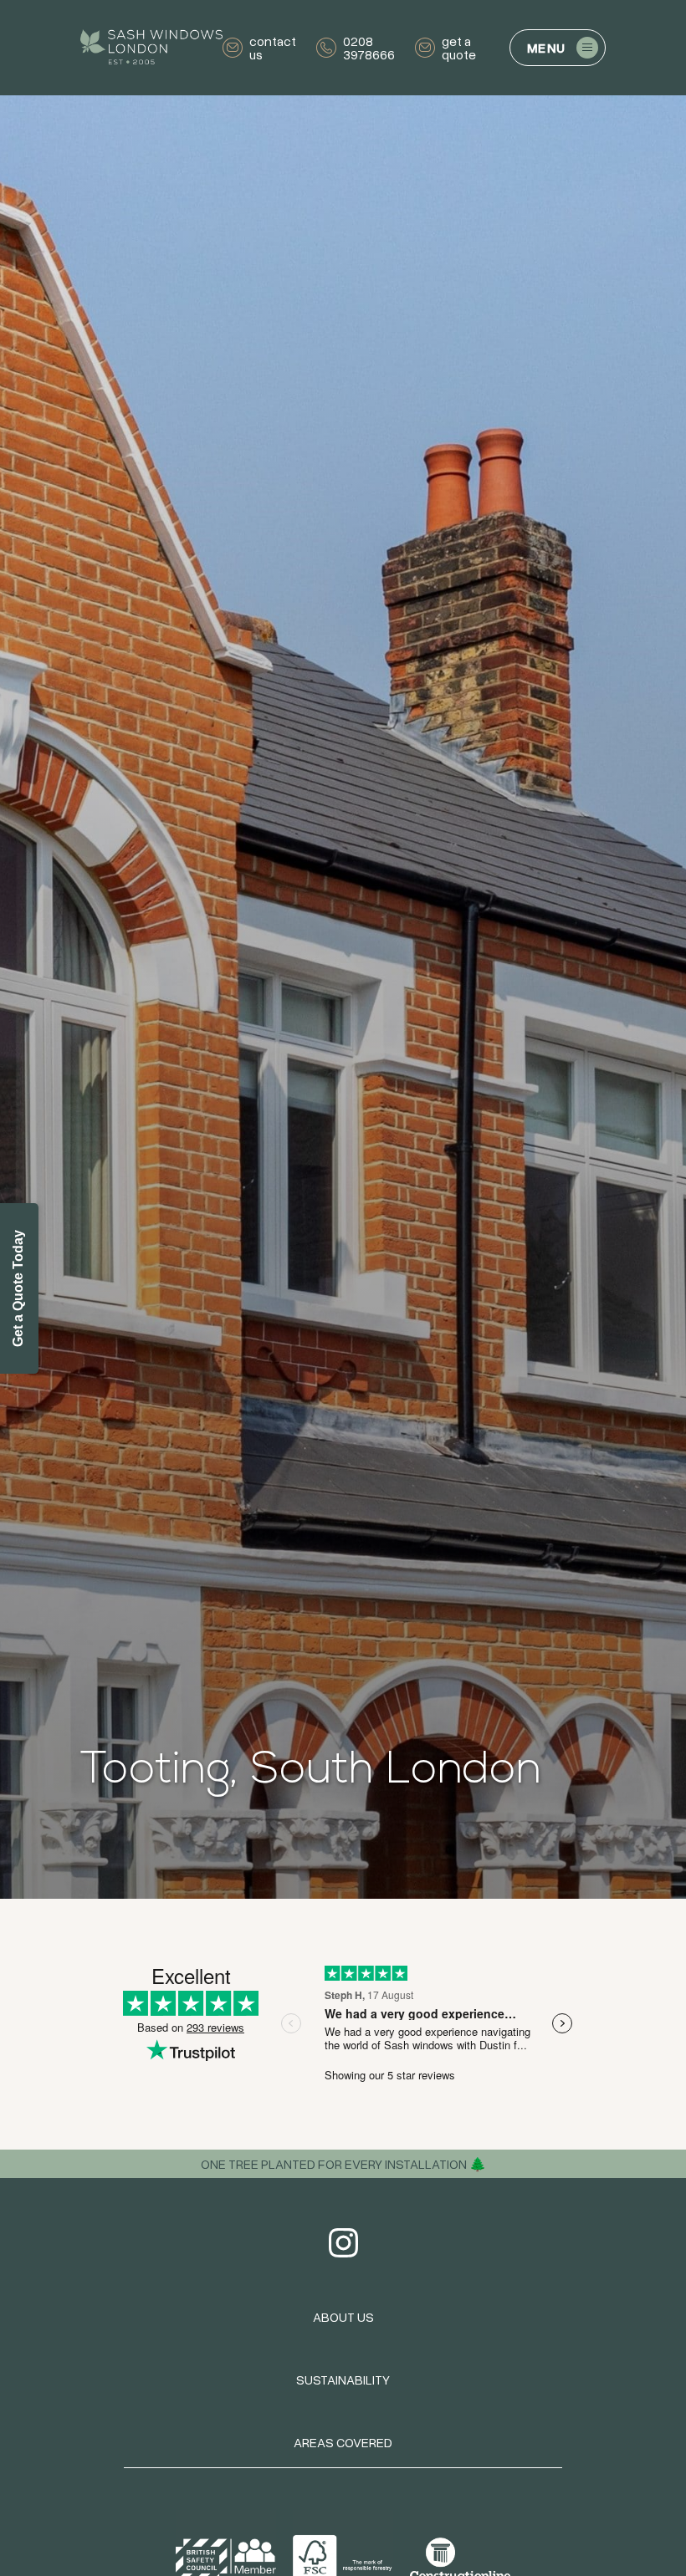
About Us (343, 2317)
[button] (558, 48)
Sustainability (343, 2380)
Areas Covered (343, 2442)
